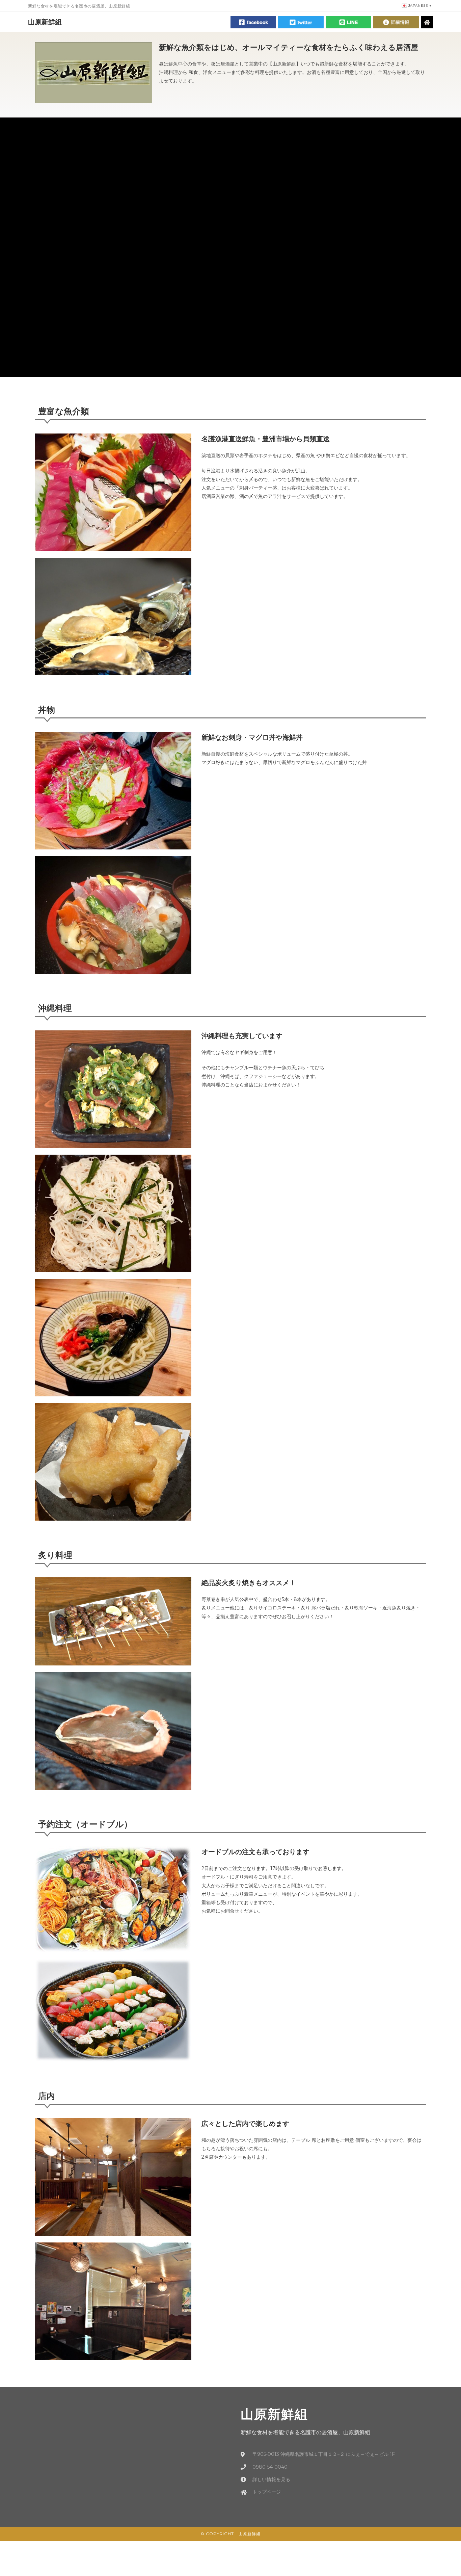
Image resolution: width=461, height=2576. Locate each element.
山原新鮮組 (45, 22)
